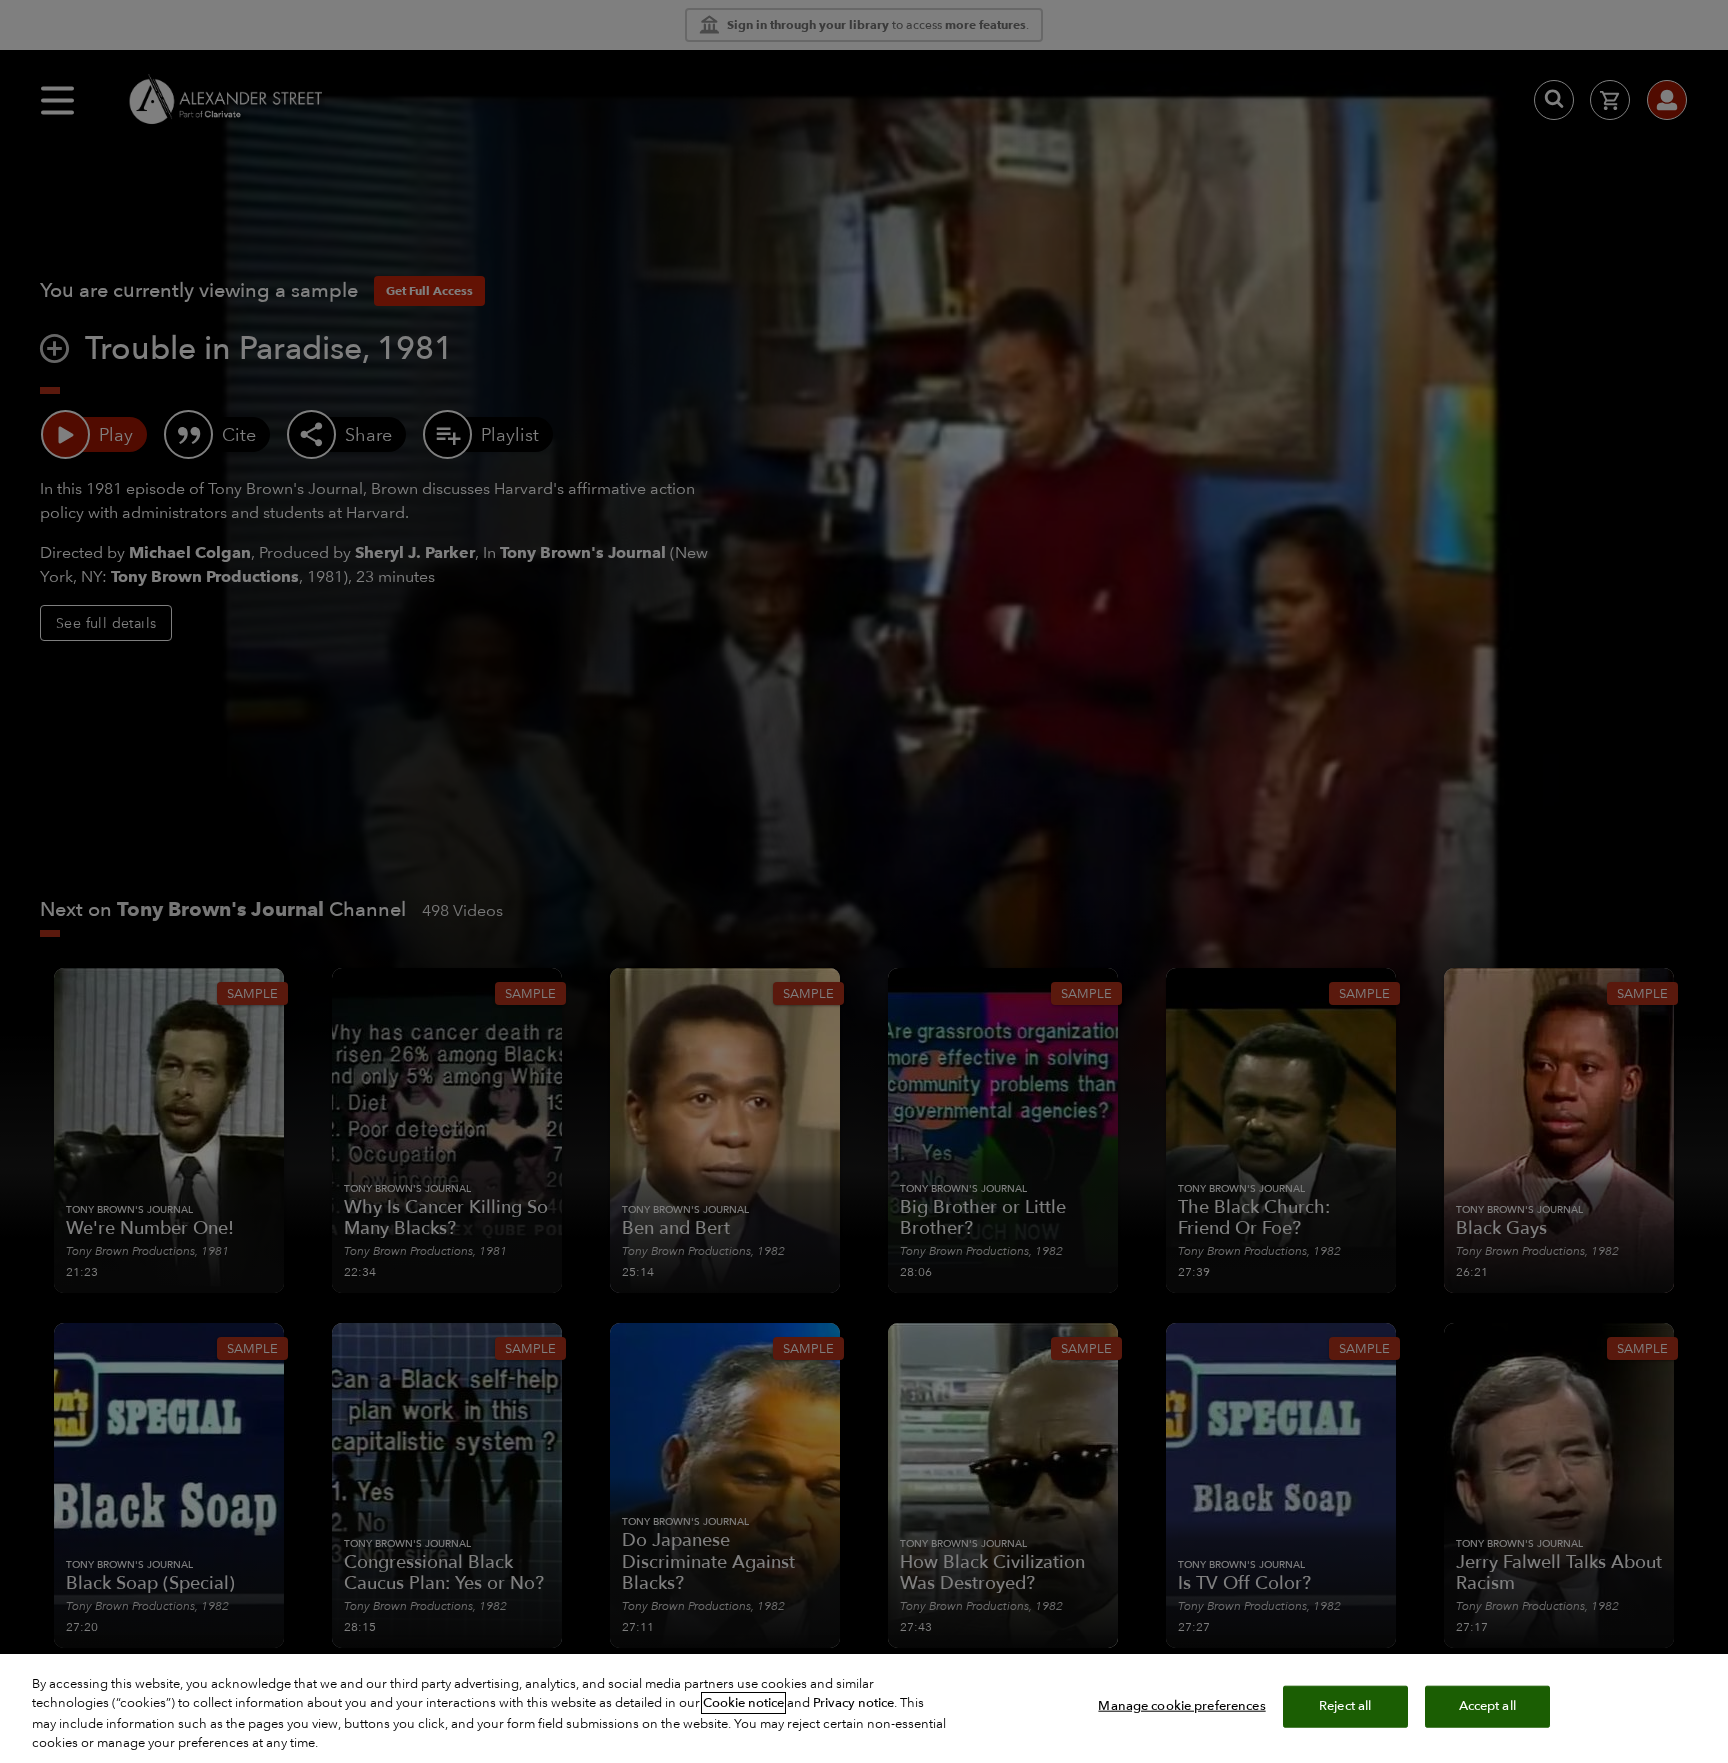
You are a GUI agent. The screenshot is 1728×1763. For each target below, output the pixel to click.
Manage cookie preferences (1181, 1706)
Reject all (1345, 1706)
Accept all (1487, 1706)
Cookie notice (743, 1703)
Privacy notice (853, 1703)
